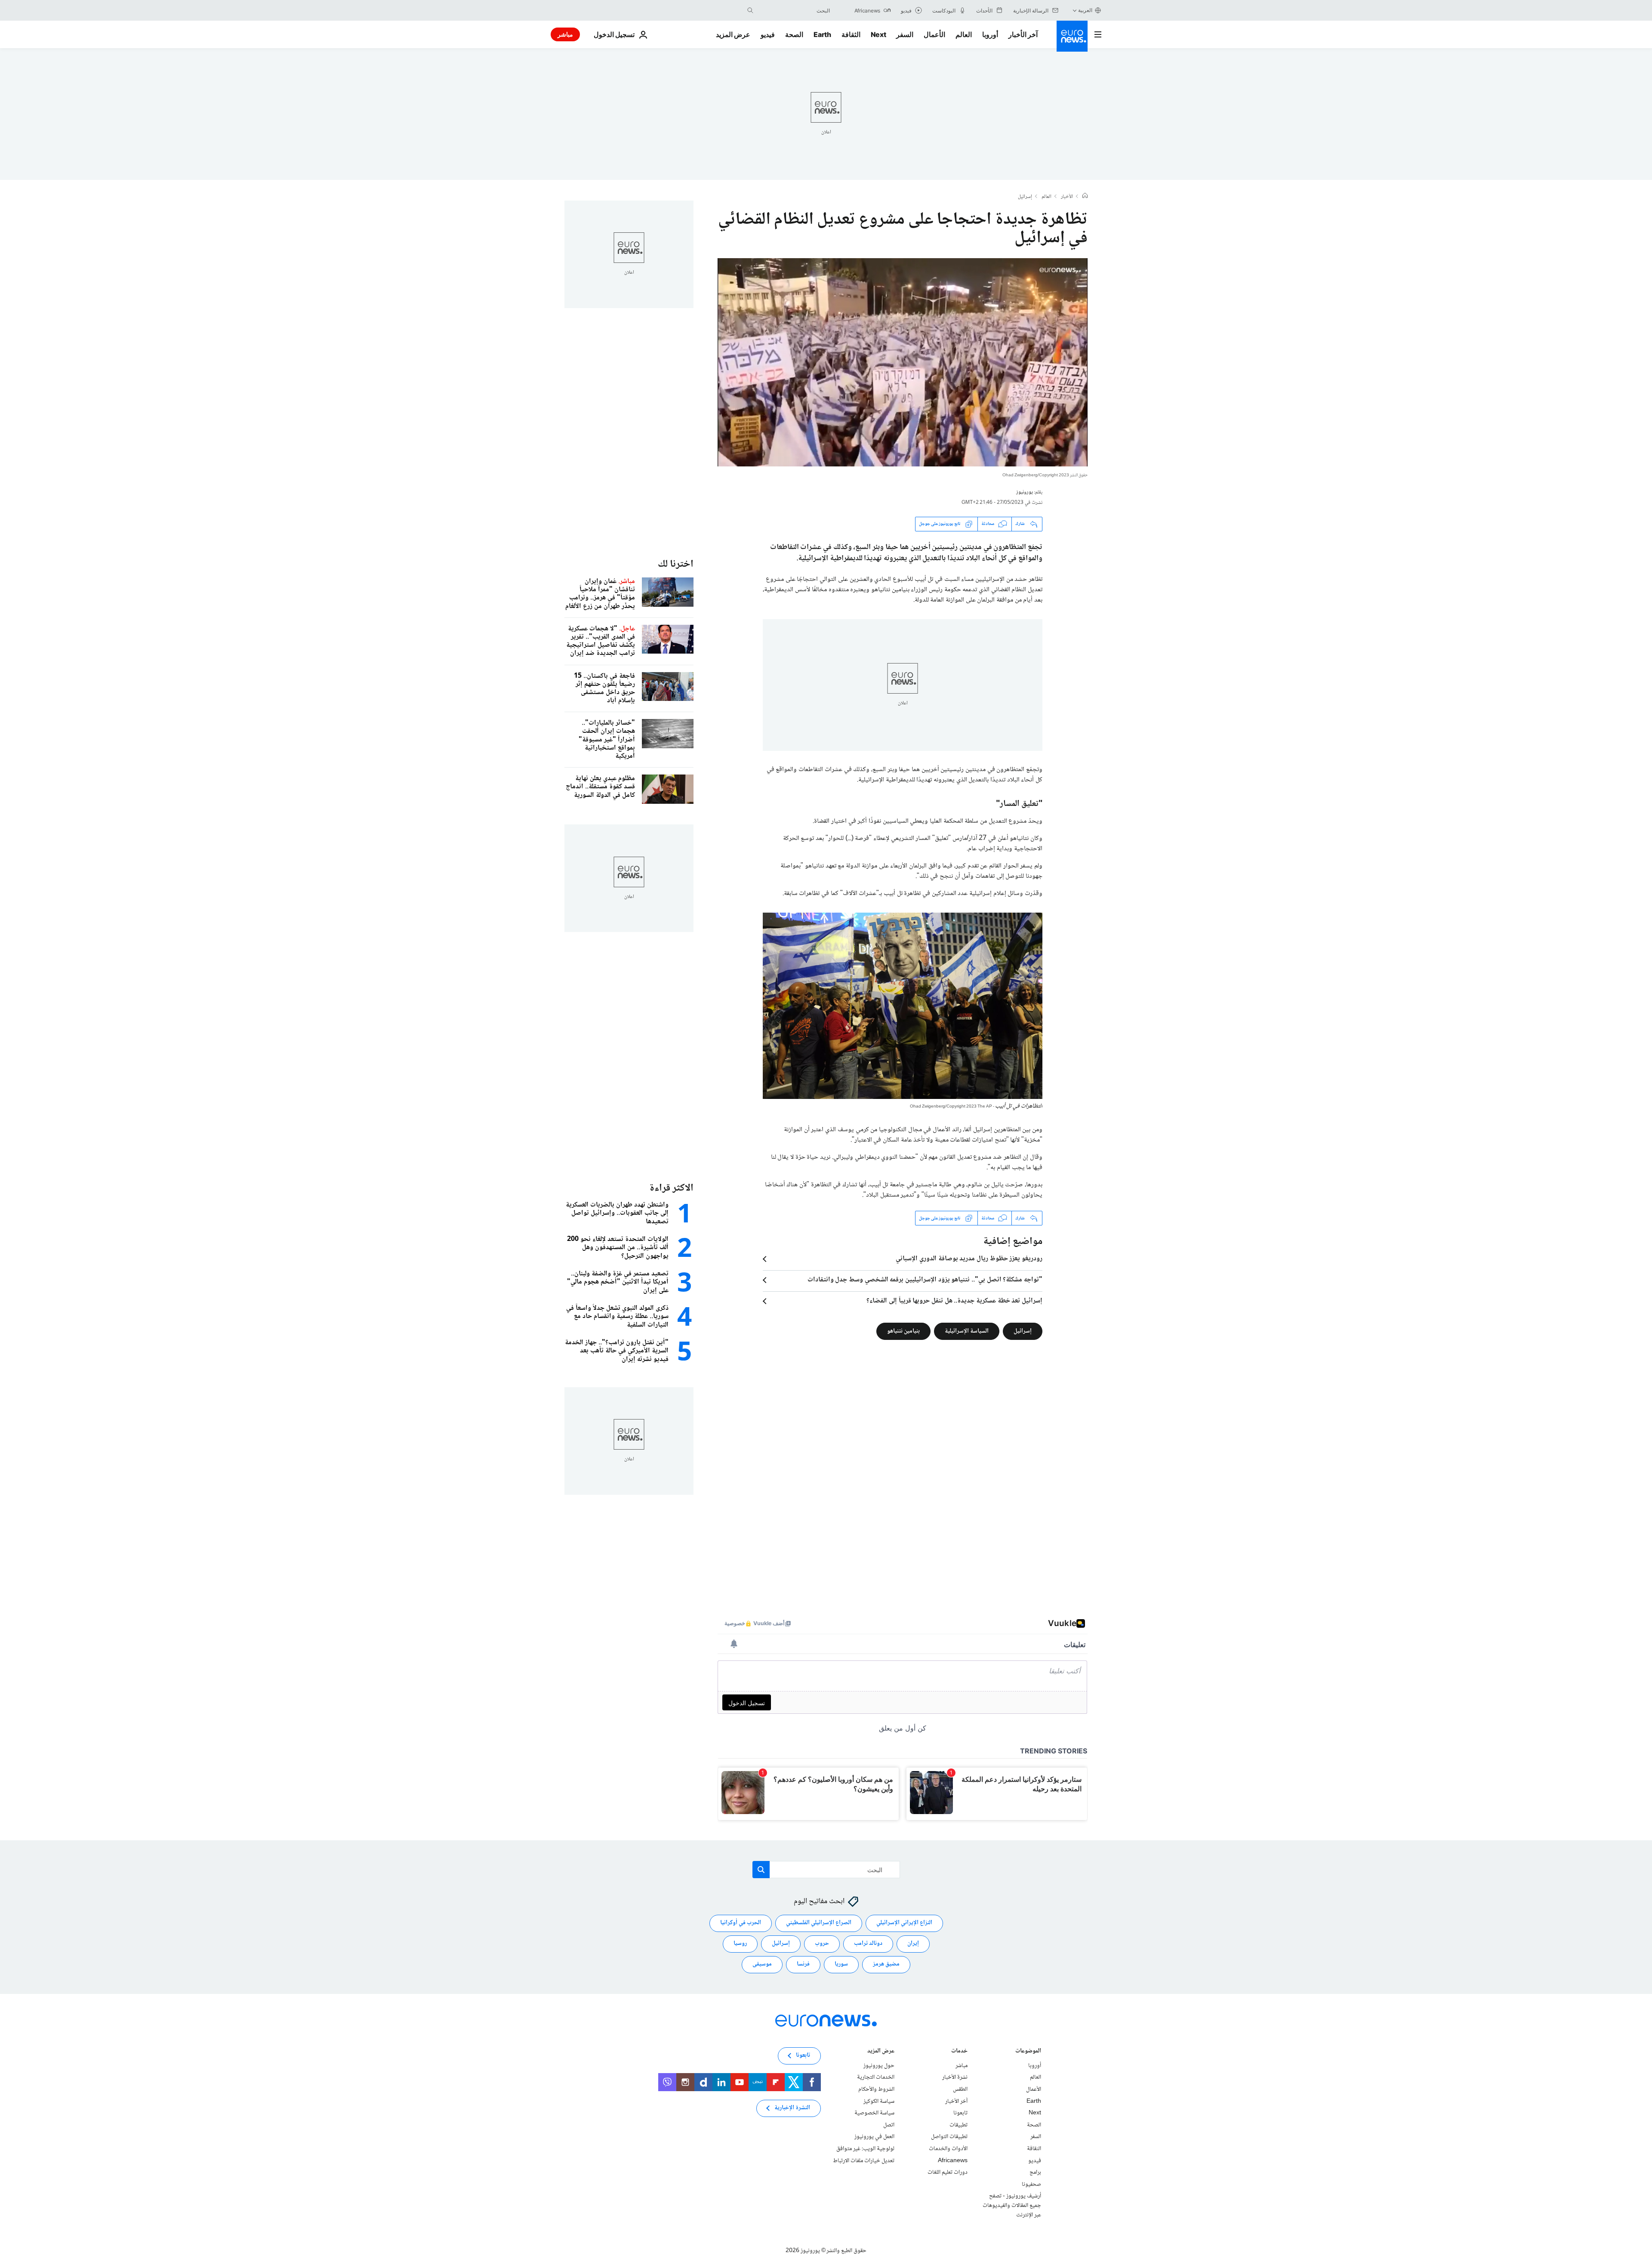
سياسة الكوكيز (879, 2101)
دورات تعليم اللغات (948, 2172)
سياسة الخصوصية (874, 2113)
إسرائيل (1025, 197)
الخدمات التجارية (876, 2077)
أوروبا (990, 34)
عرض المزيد (881, 2052)
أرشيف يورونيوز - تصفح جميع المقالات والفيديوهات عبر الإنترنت (1012, 2205)
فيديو (768, 34)
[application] (903, 362)
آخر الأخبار (1023, 34)
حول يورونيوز (879, 2066)
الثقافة (851, 34)
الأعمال (934, 34)
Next (878, 34)
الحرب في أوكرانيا (741, 1923)
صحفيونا (1031, 2185)
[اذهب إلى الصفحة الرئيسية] (1072, 36)
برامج (1035, 2172)
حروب (822, 1944)
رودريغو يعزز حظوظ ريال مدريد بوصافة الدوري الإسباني (969, 1259)
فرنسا (803, 1964)
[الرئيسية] (1085, 197)
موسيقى (762, 1964)
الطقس (960, 2089)
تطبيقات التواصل (949, 2137)
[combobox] (794, 10)
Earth (822, 34)
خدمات (959, 2052)
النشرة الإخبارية (792, 2108)
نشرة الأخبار (955, 2077)
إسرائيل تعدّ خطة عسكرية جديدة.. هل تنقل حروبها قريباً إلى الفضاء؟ (954, 1301)
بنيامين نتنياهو (903, 1331)
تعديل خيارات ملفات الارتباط (864, 2161)
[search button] (750, 10)
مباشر (565, 34)
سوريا (841, 1964)
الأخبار (1067, 197)
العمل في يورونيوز (874, 2137)
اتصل (889, 2125)
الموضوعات (1028, 2052)
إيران (913, 1944)
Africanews (953, 2161)
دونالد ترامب (868, 1944)
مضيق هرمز (886, 1964)
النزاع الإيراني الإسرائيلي (904, 1923)
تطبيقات (959, 2125)
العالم (964, 34)
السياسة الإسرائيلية (967, 1331)
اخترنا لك (676, 564)
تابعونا (960, 2113)
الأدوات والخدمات (948, 2149)
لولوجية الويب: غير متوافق (865, 2149)
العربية (1085, 10)
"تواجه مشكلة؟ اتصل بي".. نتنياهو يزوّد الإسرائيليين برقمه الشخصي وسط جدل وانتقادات (925, 1280)
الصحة (794, 34)
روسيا (740, 1944)
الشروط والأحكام (876, 2089)
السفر (905, 34)
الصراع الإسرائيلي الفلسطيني (819, 1923)
